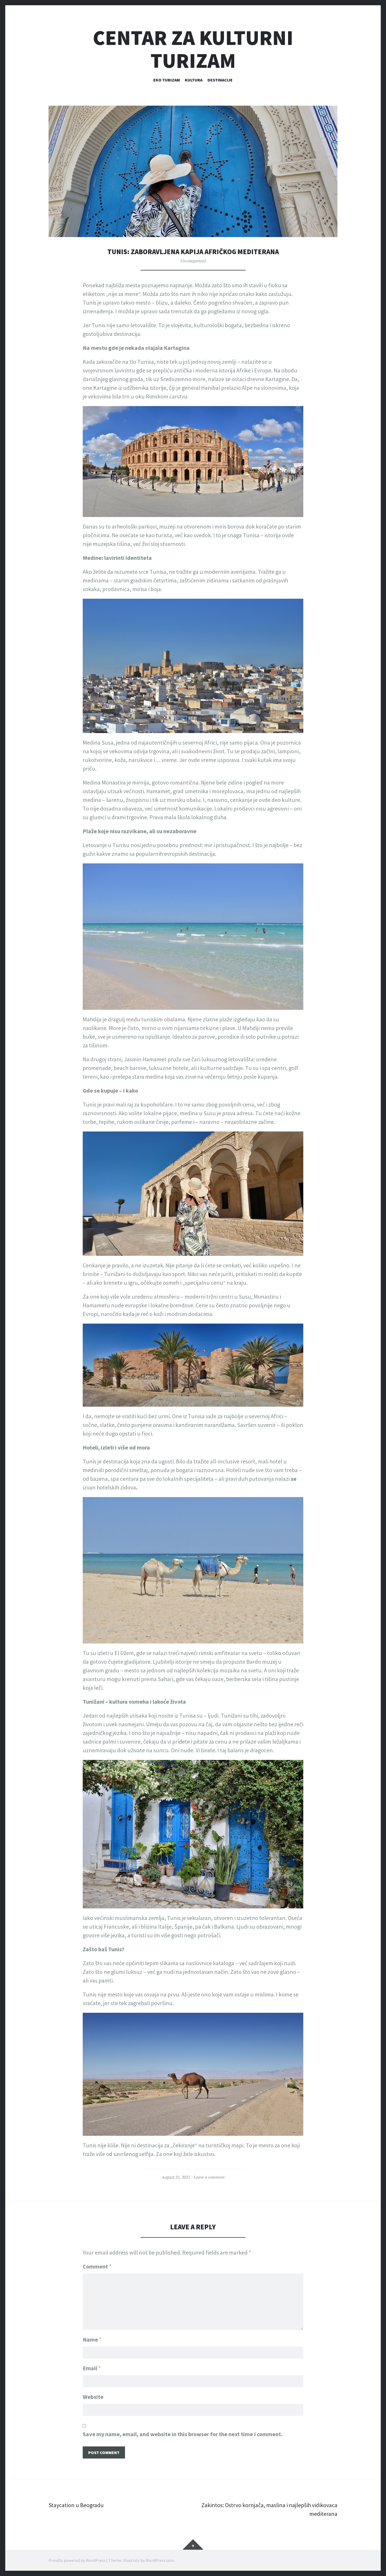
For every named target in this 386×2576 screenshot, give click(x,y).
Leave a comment (209, 2177)
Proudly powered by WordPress (77, 2560)
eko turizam (167, 80)
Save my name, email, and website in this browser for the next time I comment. (183, 2434)
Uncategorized (193, 261)
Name (92, 2339)
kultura (194, 80)
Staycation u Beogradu (76, 2505)
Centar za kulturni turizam (193, 49)
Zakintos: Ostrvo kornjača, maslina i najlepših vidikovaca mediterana (269, 2509)
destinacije (220, 80)
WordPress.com (160, 2560)
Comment (97, 2266)
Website (93, 2397)
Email (92, 2368)
